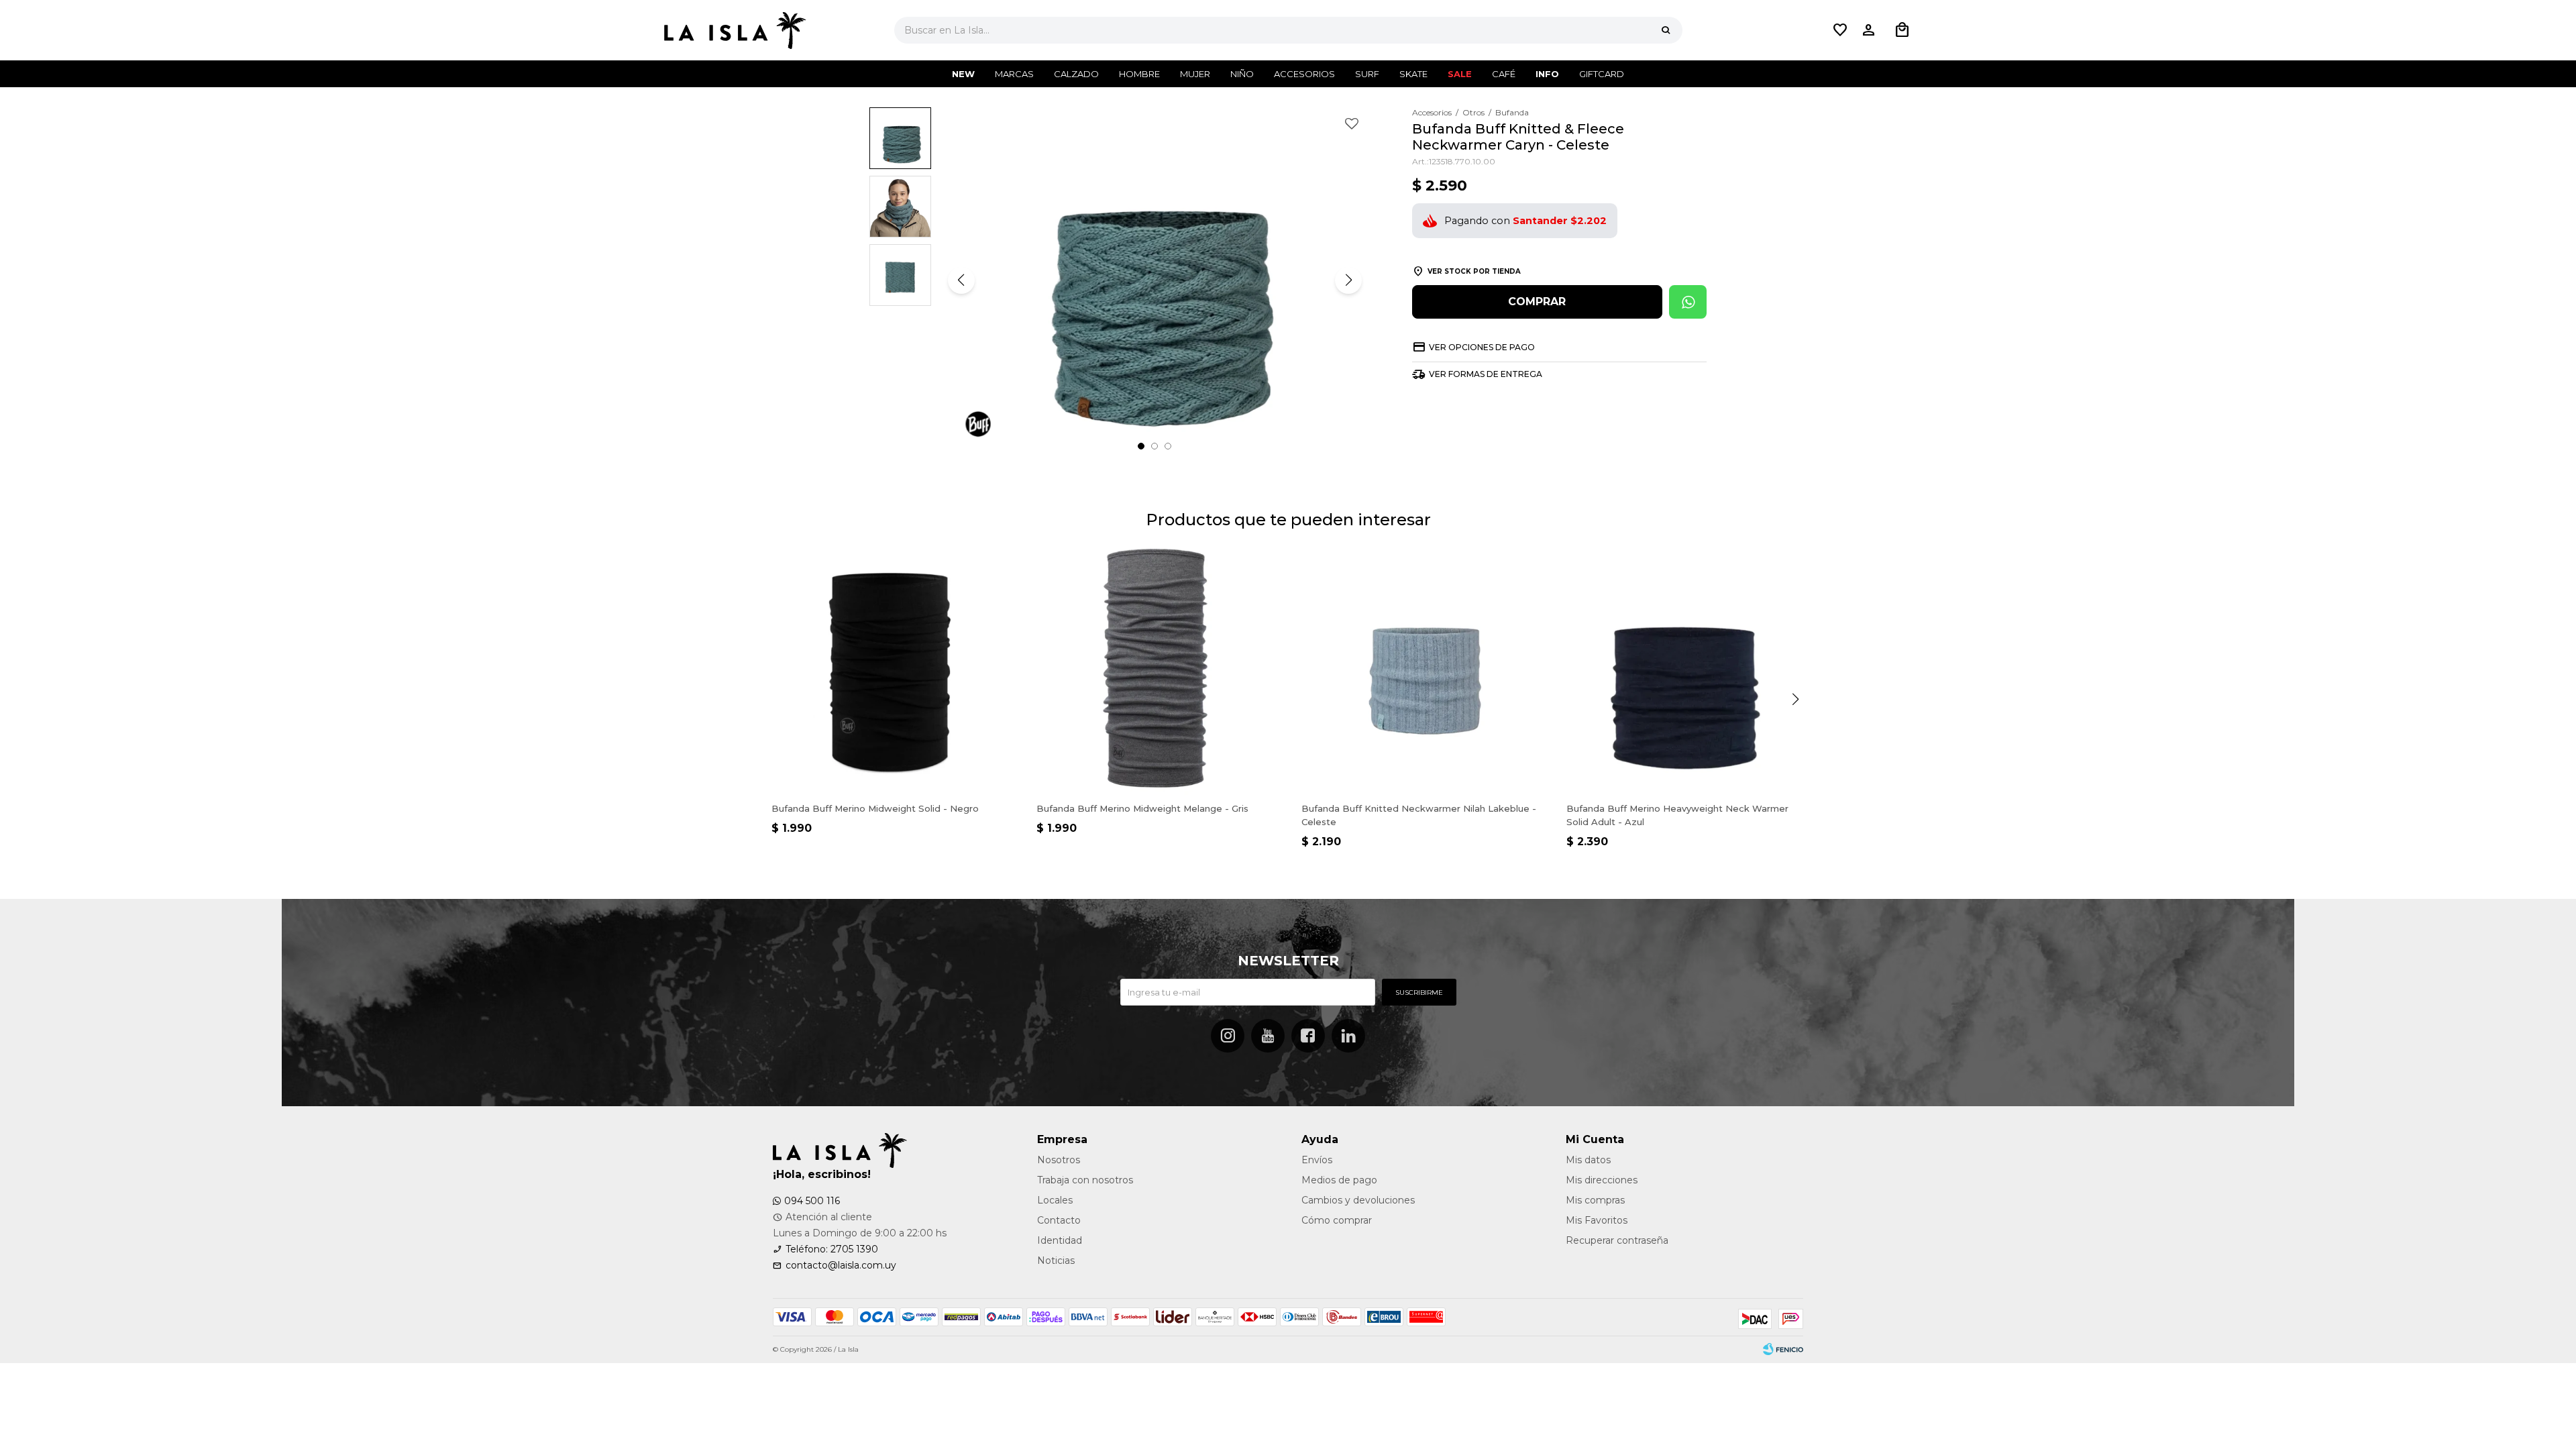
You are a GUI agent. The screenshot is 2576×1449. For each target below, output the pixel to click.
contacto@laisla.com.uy (841, 1265)
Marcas (1014, 74)
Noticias (1056, 1260)
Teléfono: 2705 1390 (832, 1249)
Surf (1367, 74)
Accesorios (1304, 74)
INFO (1547, 74)
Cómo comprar (1337, 1220)
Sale (1460, 74)
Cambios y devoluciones (1358, 1200)
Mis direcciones (1602, 1180)
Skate (1413, 74)
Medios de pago (1339, 1180)
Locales (1055, 1200)
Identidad (1060, 1240)
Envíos (1317, 1160)
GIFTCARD (1602, 74)
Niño (1242, 74)
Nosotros (1059, 1160)
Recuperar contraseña (1617, 1240)
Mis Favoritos (1597, 1220)
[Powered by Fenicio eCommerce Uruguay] (1783, 1350)
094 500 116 (812, 1201)
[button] (1666, 30)
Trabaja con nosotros (1085, 1180)
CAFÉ (1504, 74)
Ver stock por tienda (1474, 271)
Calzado (1076, 74)
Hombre (1139, 74)
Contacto (1059, 1220)
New (963, 74)
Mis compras (1595, 1200)
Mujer (1195, 74)
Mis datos (1588, 1160)
